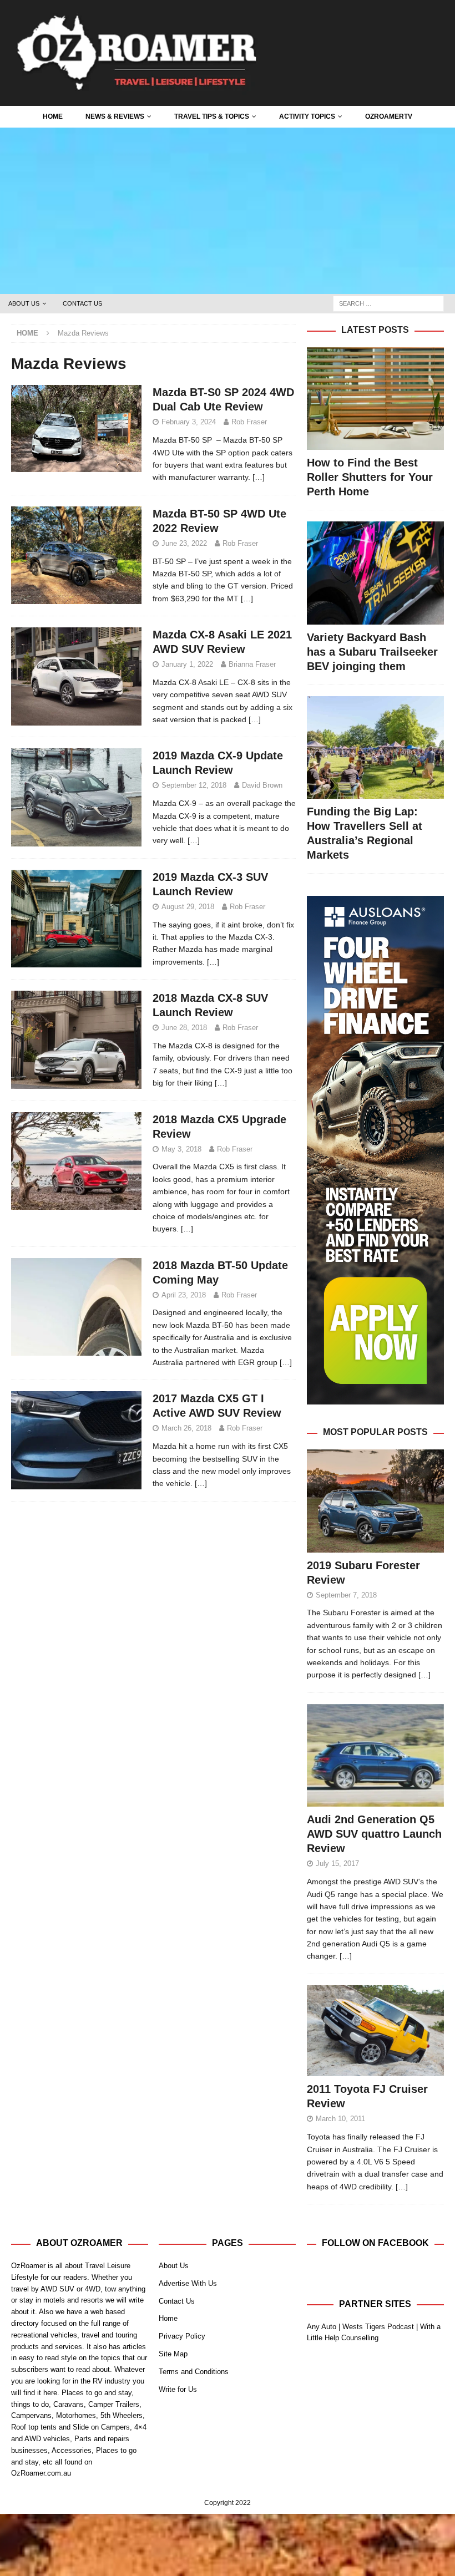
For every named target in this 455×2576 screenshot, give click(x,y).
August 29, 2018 (188, 907)
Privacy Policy (182, 2336)
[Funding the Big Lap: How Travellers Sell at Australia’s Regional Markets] (375, 747)
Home (53, 116)
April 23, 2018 (184, 1295)
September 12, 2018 (194, 785)
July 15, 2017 (337, 1863)
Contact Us (82, 303)
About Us (24, 303)
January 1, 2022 (187, 664)
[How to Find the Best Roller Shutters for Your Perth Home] (375, 399)
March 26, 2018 (186, 1428)
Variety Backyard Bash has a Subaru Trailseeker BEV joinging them (372, 652)
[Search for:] (388, 303)
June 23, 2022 (184, 543)
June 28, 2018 (184, 1028)
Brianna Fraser (252, 664)
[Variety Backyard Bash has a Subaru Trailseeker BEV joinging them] (375, 573)
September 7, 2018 (346, 1595)
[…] (259, 477)
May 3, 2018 (181, 1149)
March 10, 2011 (340, 2119)
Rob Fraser (249, 422)
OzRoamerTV (389, 116)
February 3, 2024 (189, 422)
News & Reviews (115, 116)
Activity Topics (307, 116)
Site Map (173, 2354)
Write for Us (178, 2389)
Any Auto (322, 2327)
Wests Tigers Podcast (378, 2327)
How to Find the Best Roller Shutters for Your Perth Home (370, 477)
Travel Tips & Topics (212, 116)
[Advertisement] (228, 211)
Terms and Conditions (194, 2372)
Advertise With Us (188, 2283)
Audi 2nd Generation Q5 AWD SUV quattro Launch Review (374, 1834)
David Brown (262, 785)
